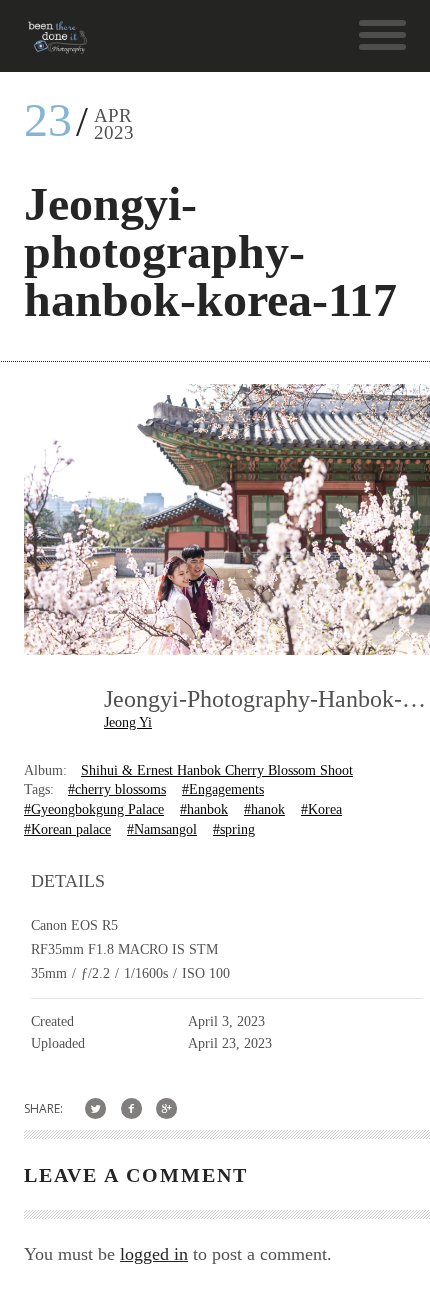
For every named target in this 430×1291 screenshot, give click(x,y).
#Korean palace (67, 829)
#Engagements (223, 789)
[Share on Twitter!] (95, 1108)
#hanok (264, 809)
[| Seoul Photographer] (57, 44)
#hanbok (204, 809)
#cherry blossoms (117, 789)
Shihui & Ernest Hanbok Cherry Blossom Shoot (217, 770)
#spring (234, 829)
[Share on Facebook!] (131, 1108)
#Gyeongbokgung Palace (94, 809)
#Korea (321, 809)
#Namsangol (162, 829)
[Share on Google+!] (167, 1108)
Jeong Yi (128, 722)
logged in (154, 1254)
